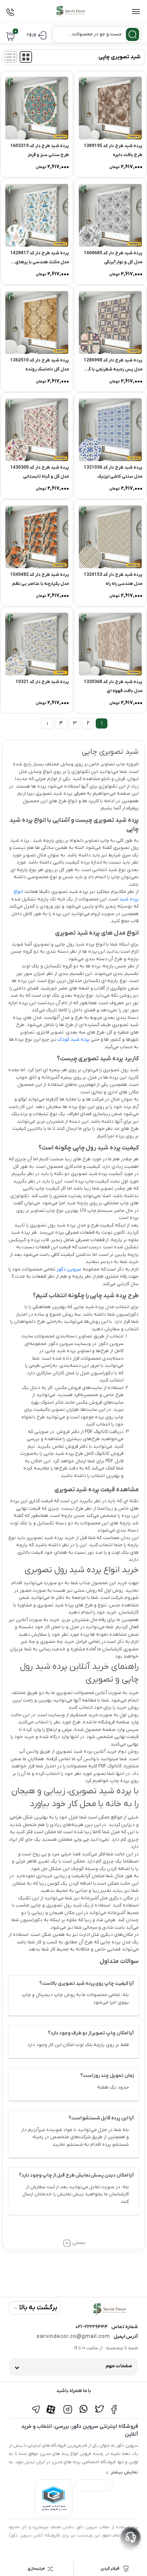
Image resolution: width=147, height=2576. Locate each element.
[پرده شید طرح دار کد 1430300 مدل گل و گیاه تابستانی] (37, 430)
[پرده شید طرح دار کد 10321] (37, 644)
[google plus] (83, 2405)
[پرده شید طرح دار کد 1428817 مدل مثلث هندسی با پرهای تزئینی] (37, 215)
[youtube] (52, 2405)
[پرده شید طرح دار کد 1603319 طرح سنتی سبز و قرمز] (37, 108)
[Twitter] (99, 2405)
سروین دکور (69, 1269)
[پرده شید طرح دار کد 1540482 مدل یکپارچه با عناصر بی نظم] (37, 537)
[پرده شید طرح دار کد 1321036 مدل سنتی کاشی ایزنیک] (110, 430)
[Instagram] (68, 2405)
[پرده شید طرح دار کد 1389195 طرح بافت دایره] (110, 108)
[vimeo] (36, 2405)
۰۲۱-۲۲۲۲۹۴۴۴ (92, 2327)
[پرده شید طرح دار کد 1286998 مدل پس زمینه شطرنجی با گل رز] (110, 323)
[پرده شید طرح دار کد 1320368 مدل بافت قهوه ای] (110, 644)
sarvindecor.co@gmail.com (73, 2337)
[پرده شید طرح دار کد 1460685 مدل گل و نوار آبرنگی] (110, 215)
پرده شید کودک (74, 1039)
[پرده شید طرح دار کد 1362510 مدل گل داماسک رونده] (37, 323)
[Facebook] (115, 2405)
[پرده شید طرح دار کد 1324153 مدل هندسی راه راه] (110, 537)
